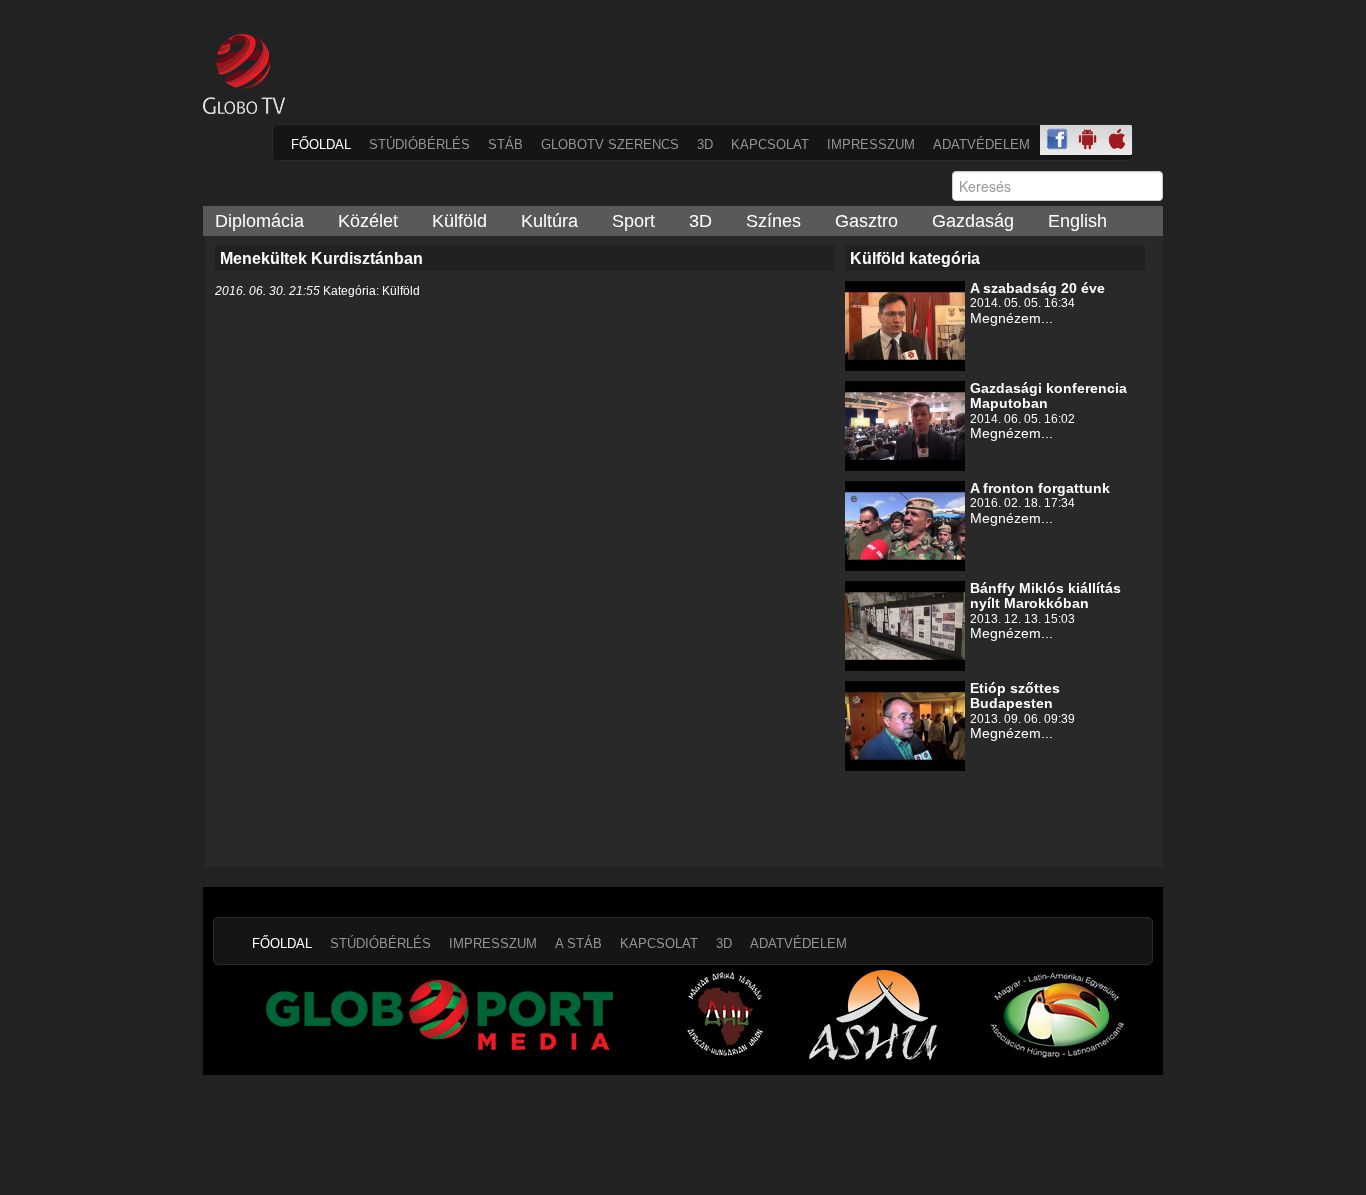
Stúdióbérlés (419, 144)
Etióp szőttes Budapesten (1015, 695)
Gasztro (866, 221)
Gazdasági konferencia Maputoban (1048, 395)
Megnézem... (1011, 318)
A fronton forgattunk (1040, 488)
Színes (773, 221)
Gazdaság (973, 221)
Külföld (459, 221)
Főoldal (321, 144)
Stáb (505, 144)
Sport (633, 221)
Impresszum (871, 144)
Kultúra (549, 221)
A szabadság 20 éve (1037, 288)
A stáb (578, 943)
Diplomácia (259, 221)
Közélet (368, 221)
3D (705, 144)
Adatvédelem (981, 144)
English (1077, 221)
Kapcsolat (770, 144)
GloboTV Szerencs (610, 144)
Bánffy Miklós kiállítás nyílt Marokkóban (1045, 595)
